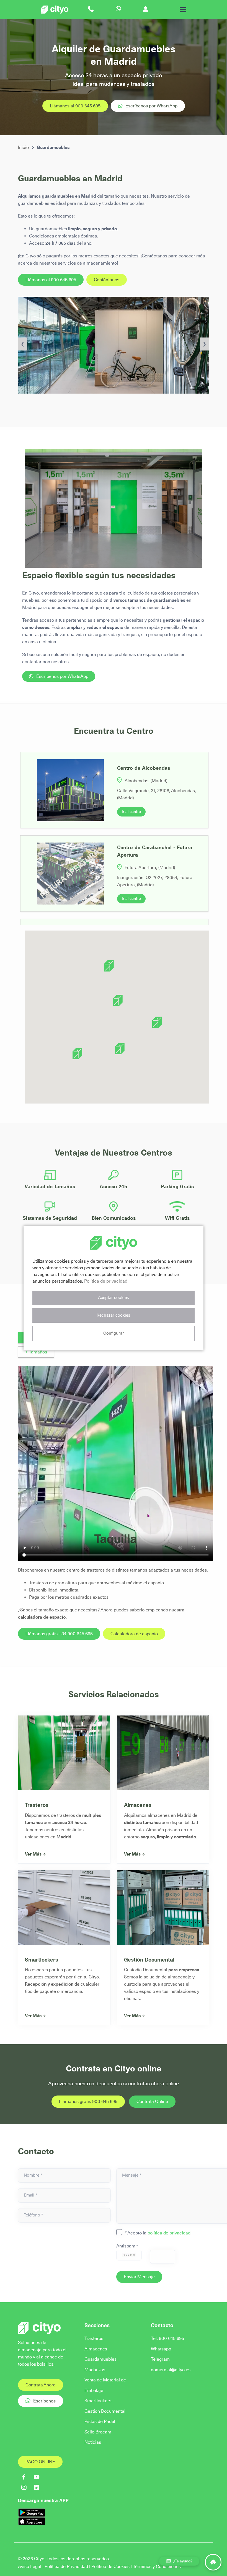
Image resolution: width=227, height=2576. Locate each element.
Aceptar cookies (114, 1298)
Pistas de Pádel (100, 2421)
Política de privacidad (106, 1281)
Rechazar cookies (114, 1315)
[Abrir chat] (213, 2562)
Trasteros (37, 1805)
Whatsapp (161, 2349)
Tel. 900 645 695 (167, 2338)
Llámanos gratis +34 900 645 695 (59, 1634)
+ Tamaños (36, 1352)
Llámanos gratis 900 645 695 (88, 2101)
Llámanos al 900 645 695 (75, 106)
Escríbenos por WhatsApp (151, 106)
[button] (118, 1000)
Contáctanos (107, 280)
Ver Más (33, 1854)
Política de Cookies (110, 2566)
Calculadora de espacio (134, 1634)
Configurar (114, 1333)
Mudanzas (95, 2370)
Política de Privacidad (66, 2566)
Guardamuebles (100, 2359)
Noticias (93, 2442)
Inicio (23, 147)
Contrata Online (152, 2101)
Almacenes (138, 1805)
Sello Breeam (98, 2432)
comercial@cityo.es (171, 2370)
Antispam (127, 2246)
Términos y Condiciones (157, 2566)
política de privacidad (169, 2233)
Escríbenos (44, 2401)
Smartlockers (42, 1960)
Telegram (160, 2359)
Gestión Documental (149, 1960)
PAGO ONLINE (40, 2462)
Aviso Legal (30, 2566)
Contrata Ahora (41, 2385)
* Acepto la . (158, 2233)
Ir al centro (131, 812)
